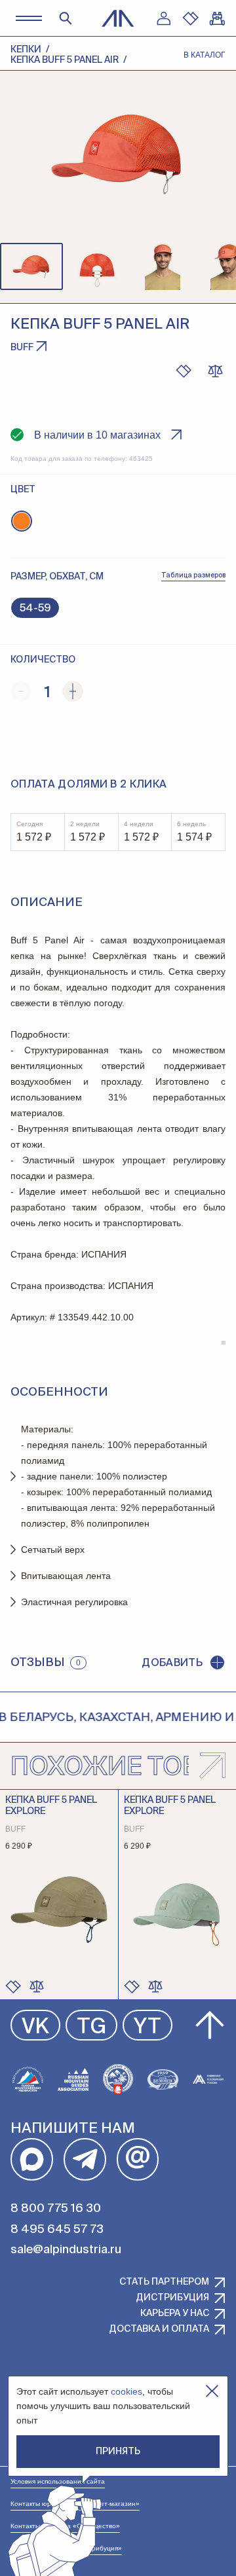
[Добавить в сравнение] (37, 1986)
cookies (127, 2391)
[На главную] (118, 18)
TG (91, 2027)
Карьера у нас (175, 2313)
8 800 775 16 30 (56, 2209)
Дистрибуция (172, 2298)
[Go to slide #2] (97, 266)
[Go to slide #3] (163, 266)
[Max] (32, 2159)
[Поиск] (66, 18)
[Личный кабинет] (163, 18)
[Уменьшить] (21, 691)
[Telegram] (85, 2159)
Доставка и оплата (159, 2329)
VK (35, 2027)
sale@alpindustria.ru (66, 2250)
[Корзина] (217, 18)
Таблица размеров (193, 575)
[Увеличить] (73, 691)
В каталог (205, 55)
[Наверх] (210, 2025)
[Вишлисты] (190, 18)
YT (147, 2027)
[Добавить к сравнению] (215, 371)
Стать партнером (164, 2282)
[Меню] (29, 18)
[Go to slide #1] (31, 266)
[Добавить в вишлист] (184, 371)
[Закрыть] (212, 2391)
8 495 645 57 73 (57, 2230)
